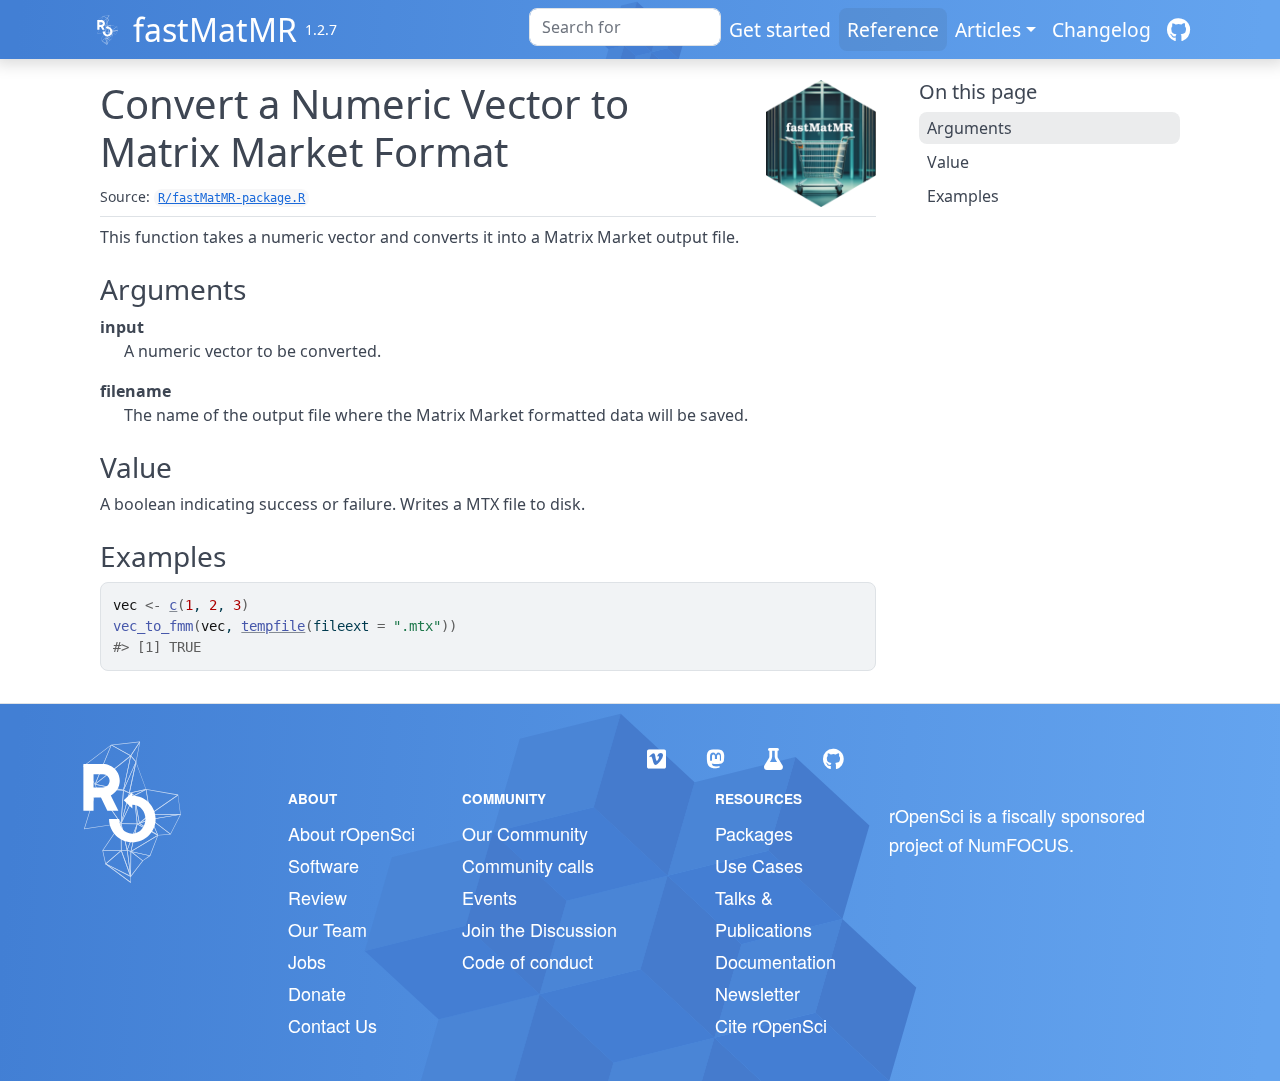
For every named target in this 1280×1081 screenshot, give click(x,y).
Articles (988, 29)
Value (948, 162)
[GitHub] (1178, 29)
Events (489, 897)
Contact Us (332, 1025)
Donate (317, 993)
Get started (780, 29)
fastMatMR (215, 29)
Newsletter (757, 993)
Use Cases (759, 865)
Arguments (969, 128)
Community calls (528, 865)
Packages (754, 833)
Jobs (307, 961)
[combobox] (625, 27)
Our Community (525, 833)
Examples (963, 196)
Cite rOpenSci (771, 1025)
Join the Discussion (539, 929)
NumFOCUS (1018, 844)
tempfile (273, 626)
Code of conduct (527, 961)
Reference (893, 29)
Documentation (775, 961)
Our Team (327, 929)
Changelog (1101, 29)
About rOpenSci (351, 833)
